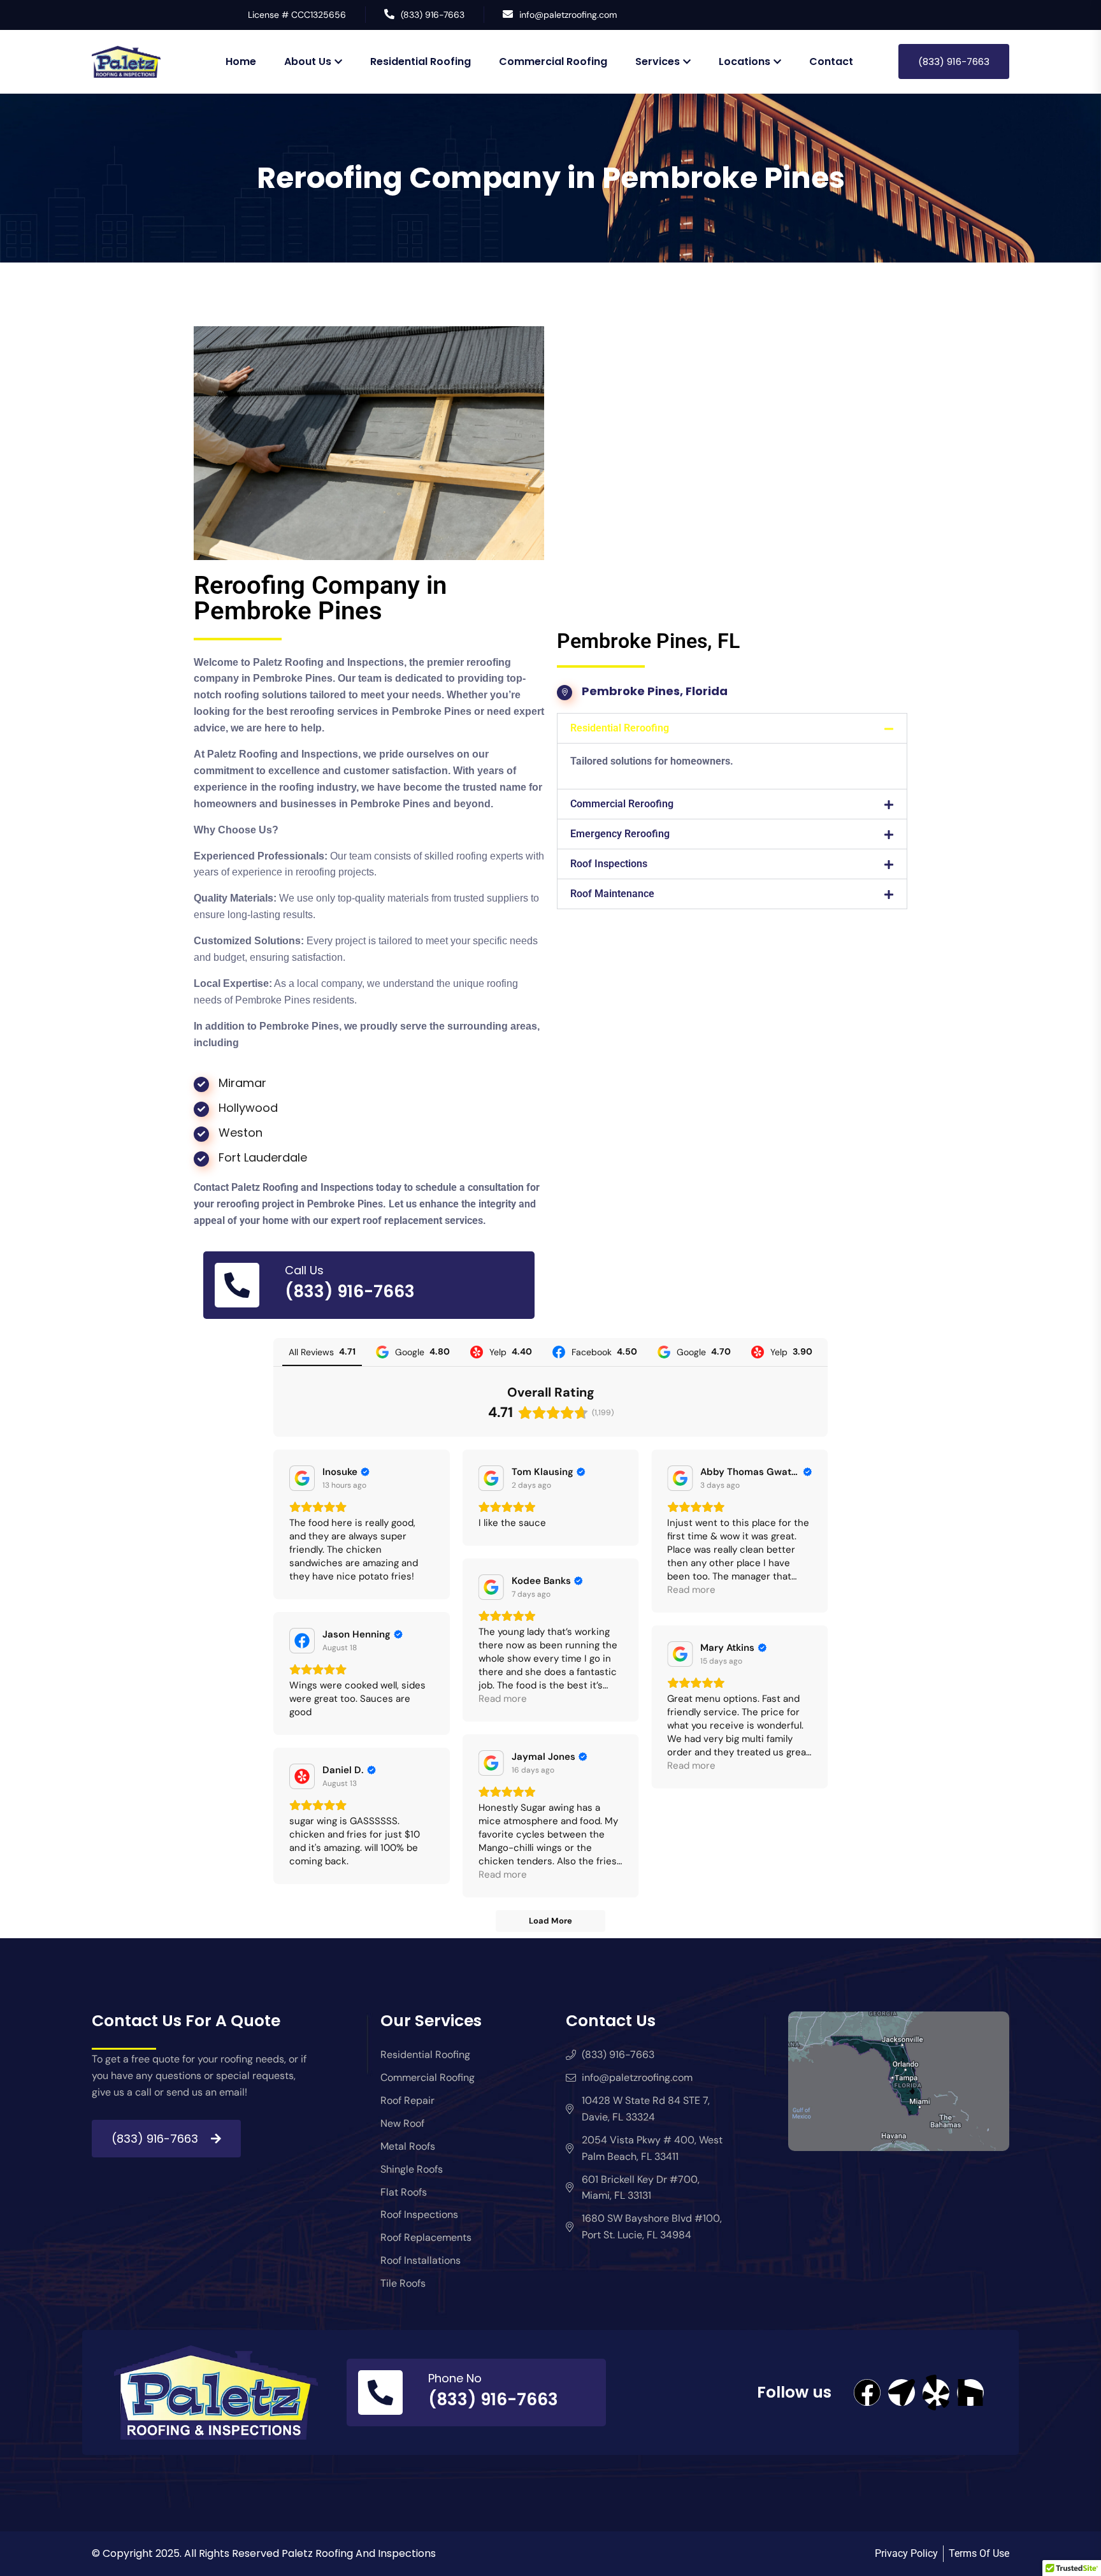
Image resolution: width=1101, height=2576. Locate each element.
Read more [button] (691, 1590)
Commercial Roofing (553, 61)
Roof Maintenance (612, 894)
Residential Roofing (421, 61)
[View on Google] (302, 1478)
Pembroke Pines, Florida (655, 691)
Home (241, 61)
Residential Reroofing (620, 728)
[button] (732, 728)
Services (658, 61)
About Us (308, 61)
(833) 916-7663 (433, 15)
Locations (745, 61)
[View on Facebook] (302, 1641)
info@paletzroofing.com (568, 15)
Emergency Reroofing (620, 834)
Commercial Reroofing (622, 804)
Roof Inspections (609, 864)
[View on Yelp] (302, 1776)
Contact (831, 61)
